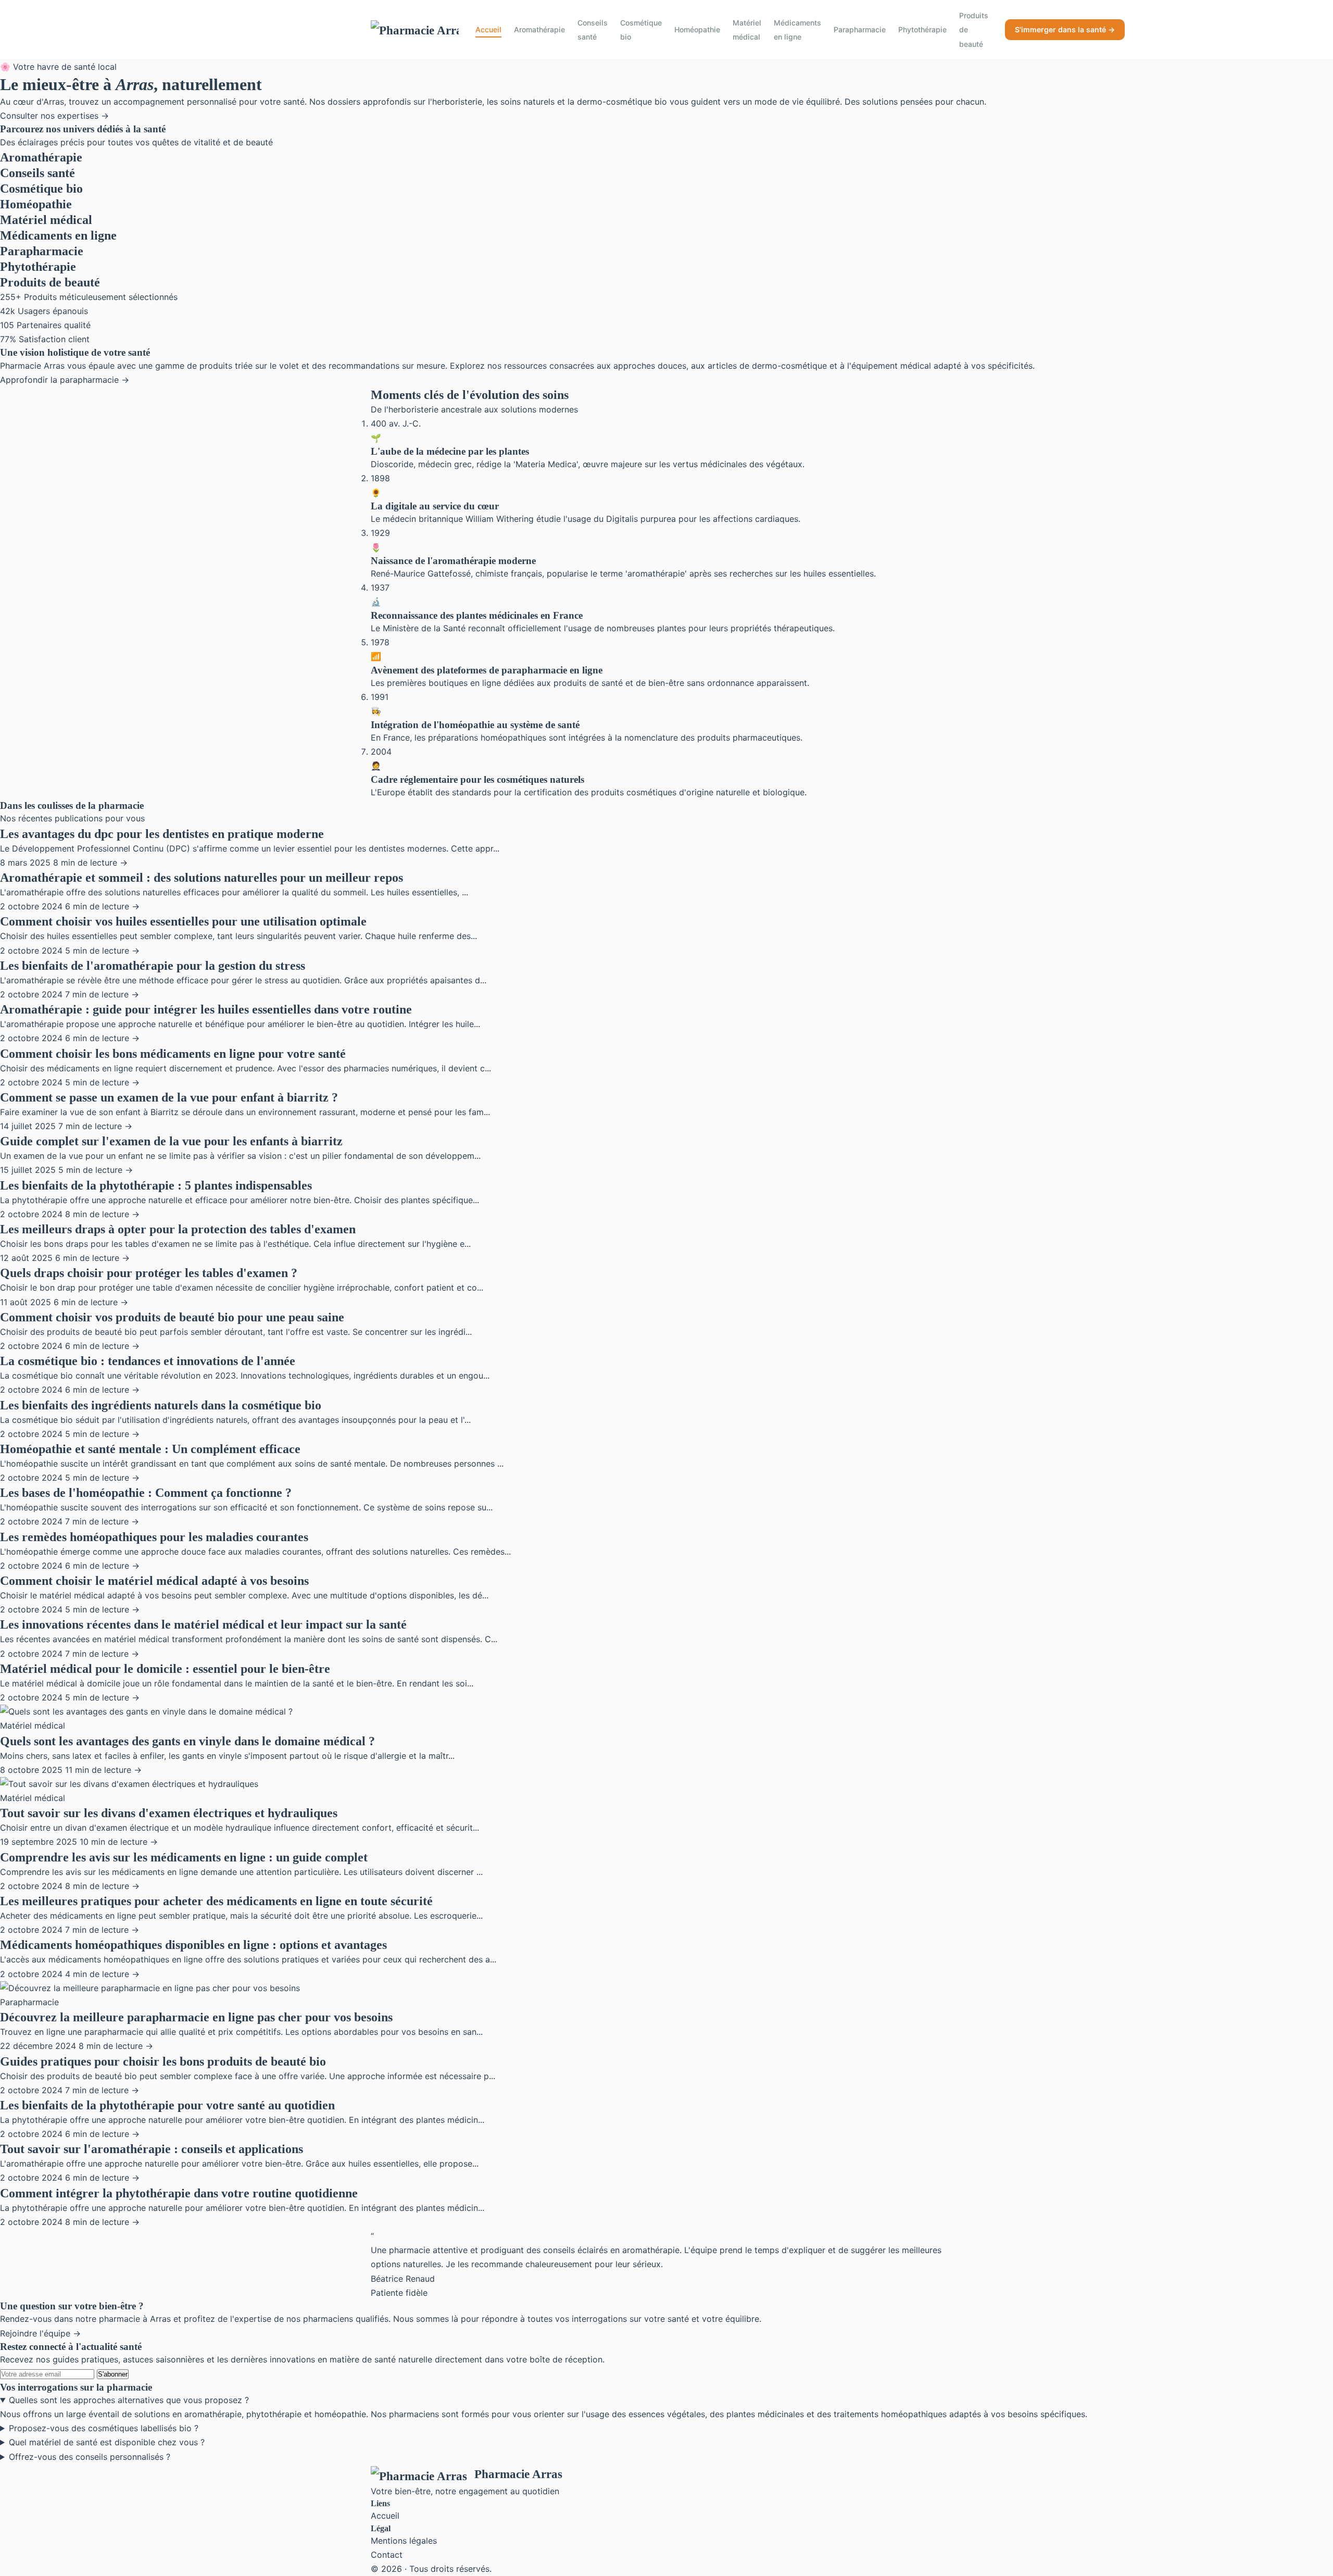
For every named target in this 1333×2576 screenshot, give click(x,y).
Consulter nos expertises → (54, 116)
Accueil (488, 29)
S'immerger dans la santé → (1065, 29)
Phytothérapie (922, 29)
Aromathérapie (539, 29)
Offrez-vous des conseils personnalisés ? (90, 2457)
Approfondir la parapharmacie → (65, 380)
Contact (387, 2555)
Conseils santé (593, 30)
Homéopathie (697, 29)
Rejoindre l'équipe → (40, 2333)
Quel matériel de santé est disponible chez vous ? (107, 2442)
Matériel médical (747, 30)
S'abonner (113, 2374)
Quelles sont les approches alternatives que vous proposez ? (129, 2400)
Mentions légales (404, 2541)
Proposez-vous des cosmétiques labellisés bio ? (104, 2428)
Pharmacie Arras (518, 2474)
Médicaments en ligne (797, 30)
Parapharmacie (860, 29)
